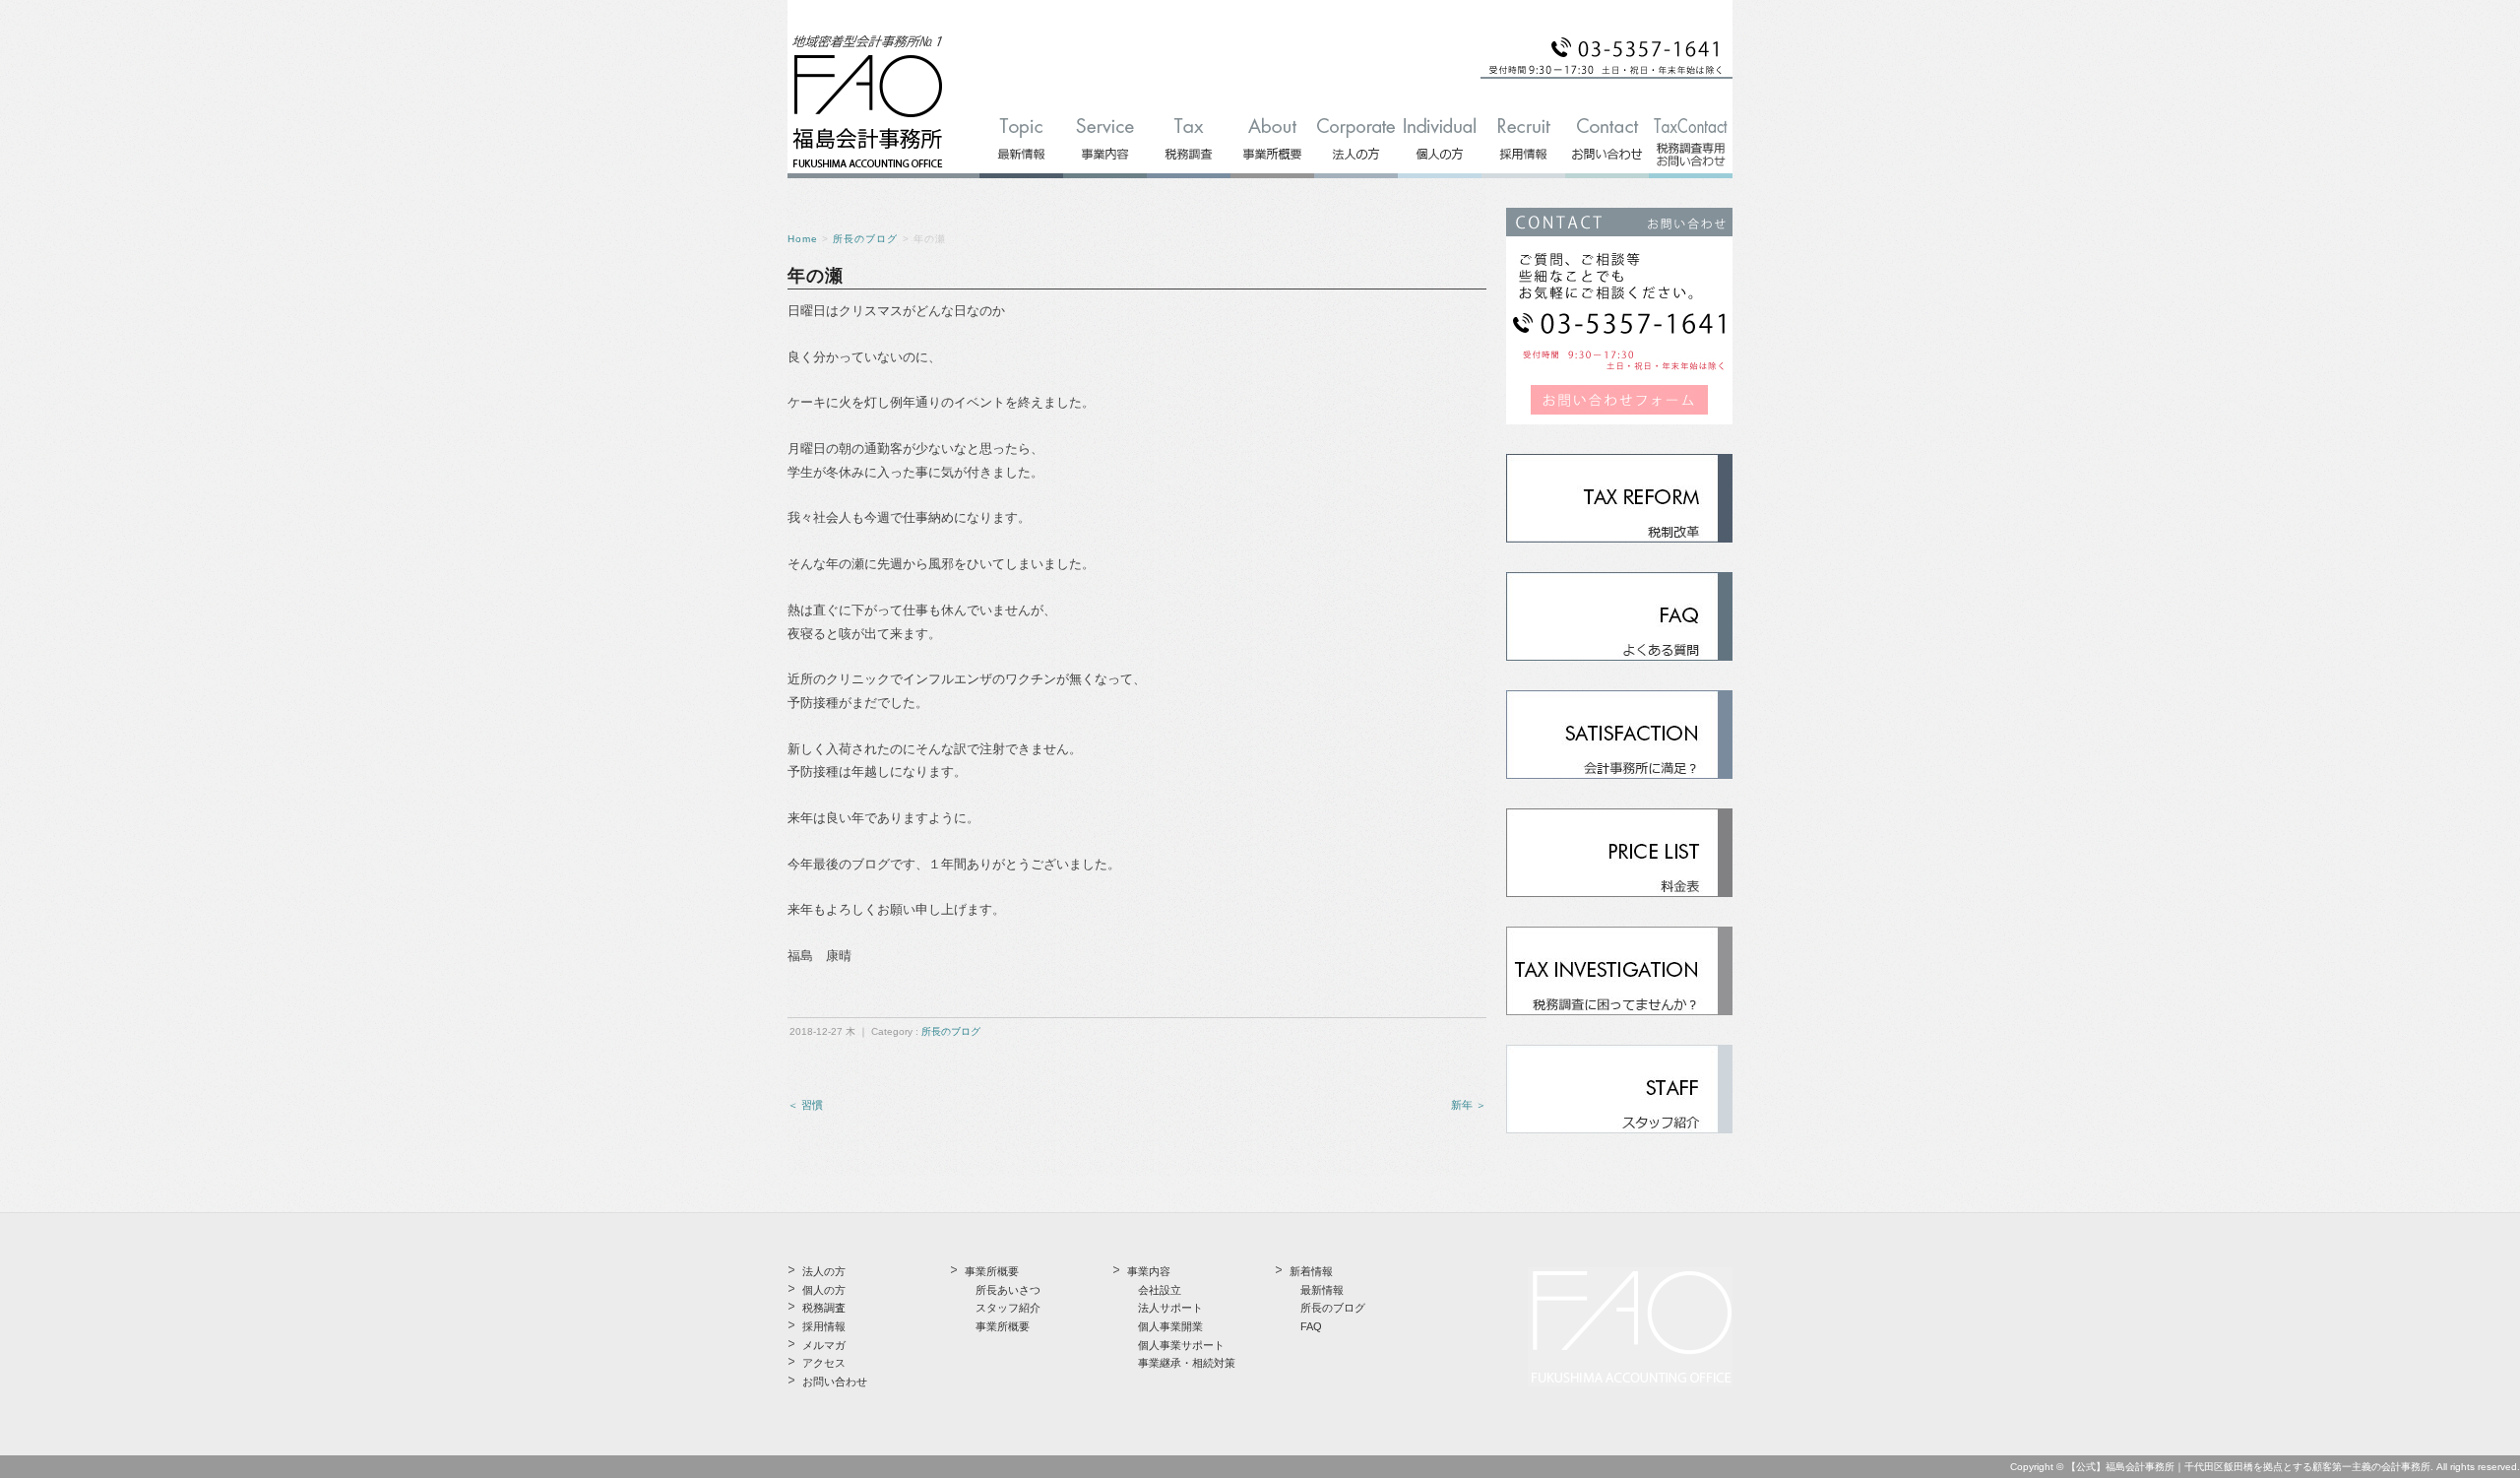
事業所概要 (1003, 1326)
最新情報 (1322, 1290)
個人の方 (824, 1290)
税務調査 (824, 1308)
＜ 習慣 (805, 1105)
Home (803, 239)
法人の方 (824, 1271)
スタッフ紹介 (1008, 1308)
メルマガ (824, 1345)
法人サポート (1170, 1308)
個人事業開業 (1170, 1326)
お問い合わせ (835, 1382)
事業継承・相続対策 (1187, 1363)
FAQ (1311, 1326)
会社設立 (1160, 1290)
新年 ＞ (1469, 1105)
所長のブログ (865, 239)
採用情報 (824, 1326)
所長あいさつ (1008, 1290)
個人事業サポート (1181, 1345)
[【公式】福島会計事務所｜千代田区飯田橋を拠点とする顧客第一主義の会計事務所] (868, 169)
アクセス (824, 1363)
